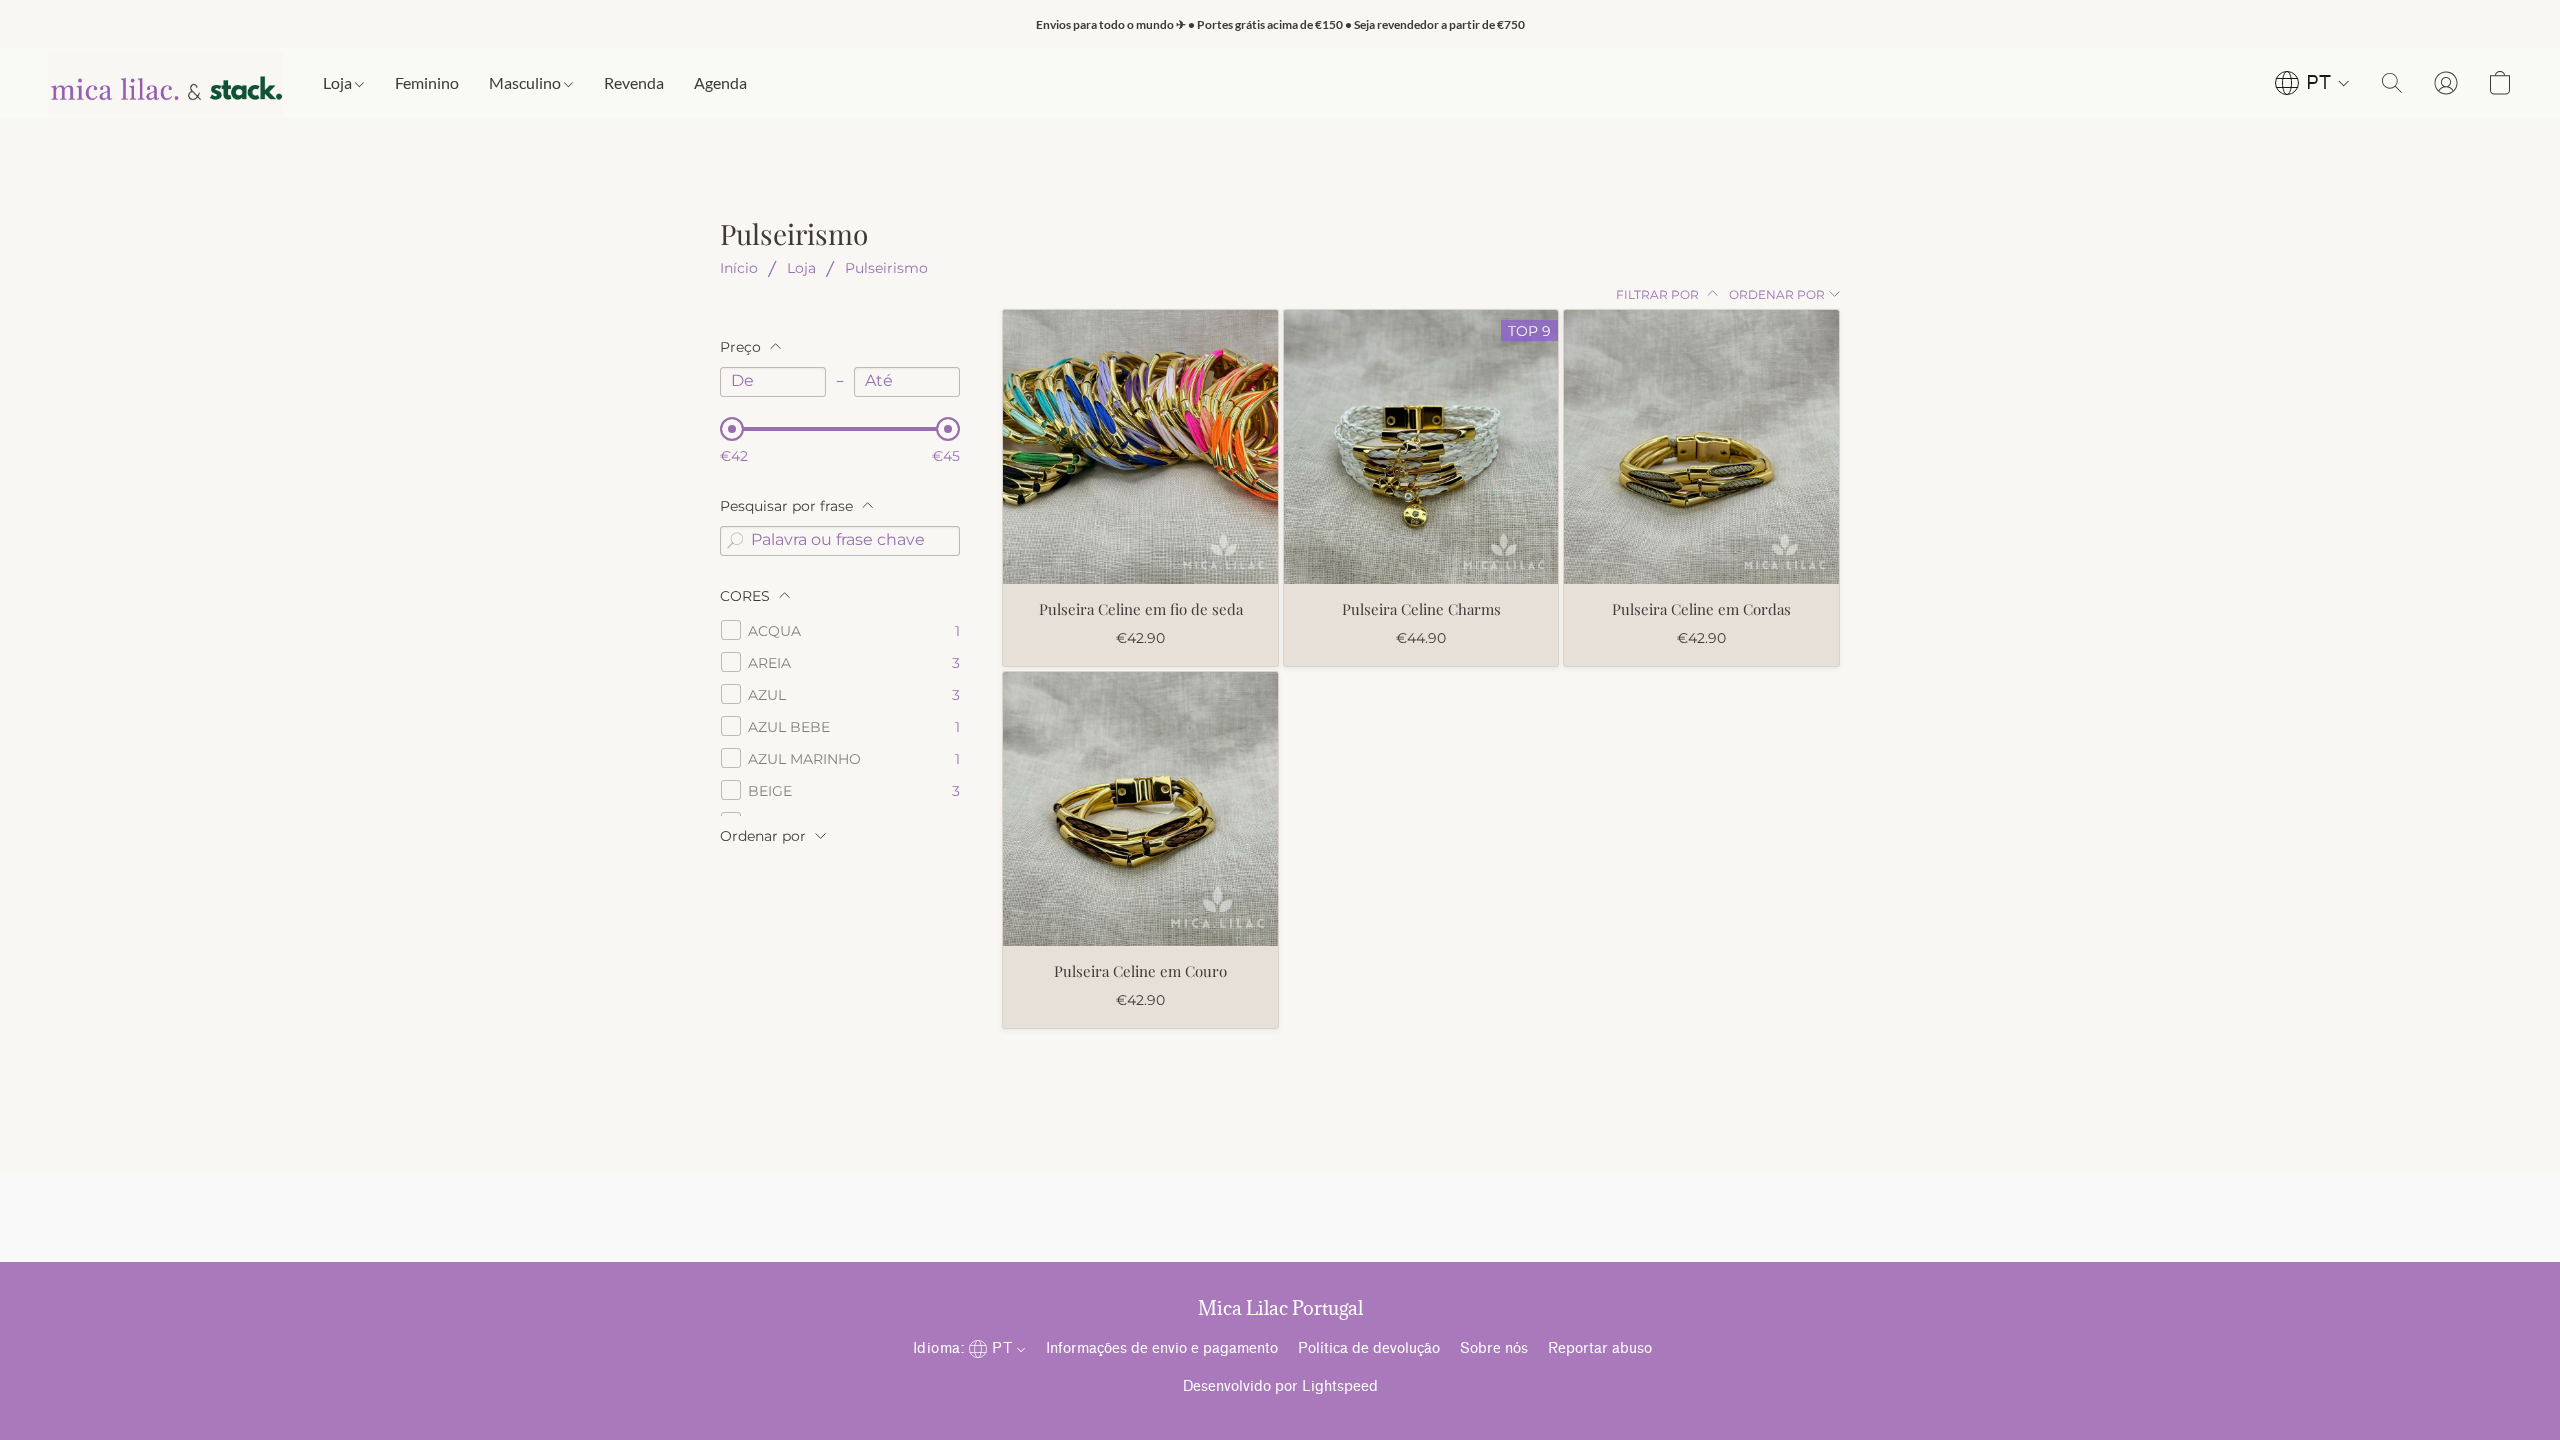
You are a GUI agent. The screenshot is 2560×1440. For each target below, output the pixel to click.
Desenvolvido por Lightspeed (1280, 1386)
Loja (339, 82)
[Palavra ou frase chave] (735, 541)
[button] (165, 83)
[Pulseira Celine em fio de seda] (1140, 447)
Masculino (526, 82)
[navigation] (2312, 83)
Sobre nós (1494, 1348)
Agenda (720, 82)
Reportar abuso (1600, 1348)
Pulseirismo (886, 268)
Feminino (427, 82)
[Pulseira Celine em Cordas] (1701, 447)
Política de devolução (1369, 1348)
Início (739, 268)
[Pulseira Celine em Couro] (1140, 809)
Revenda (634, 82)
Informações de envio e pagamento (1162, 1348)
